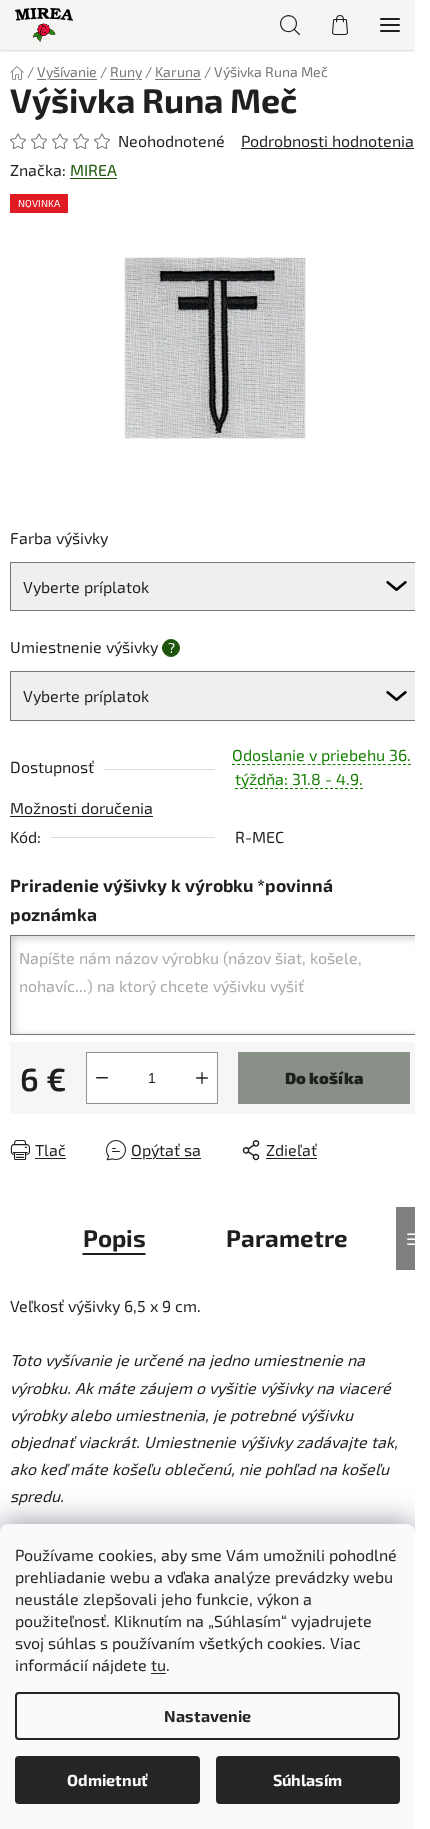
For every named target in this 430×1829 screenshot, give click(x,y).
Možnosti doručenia (81, 807)
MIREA (93, 169)
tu (158, 1664)
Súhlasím (307, 1779)
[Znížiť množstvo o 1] (102, 1078)
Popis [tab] (114, 1237)
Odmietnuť (107, 1779)
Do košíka (324, 1077)
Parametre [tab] (287, 1237)
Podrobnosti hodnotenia (327, 140)
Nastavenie (207, 1715)
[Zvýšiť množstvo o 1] (202, 1078)
